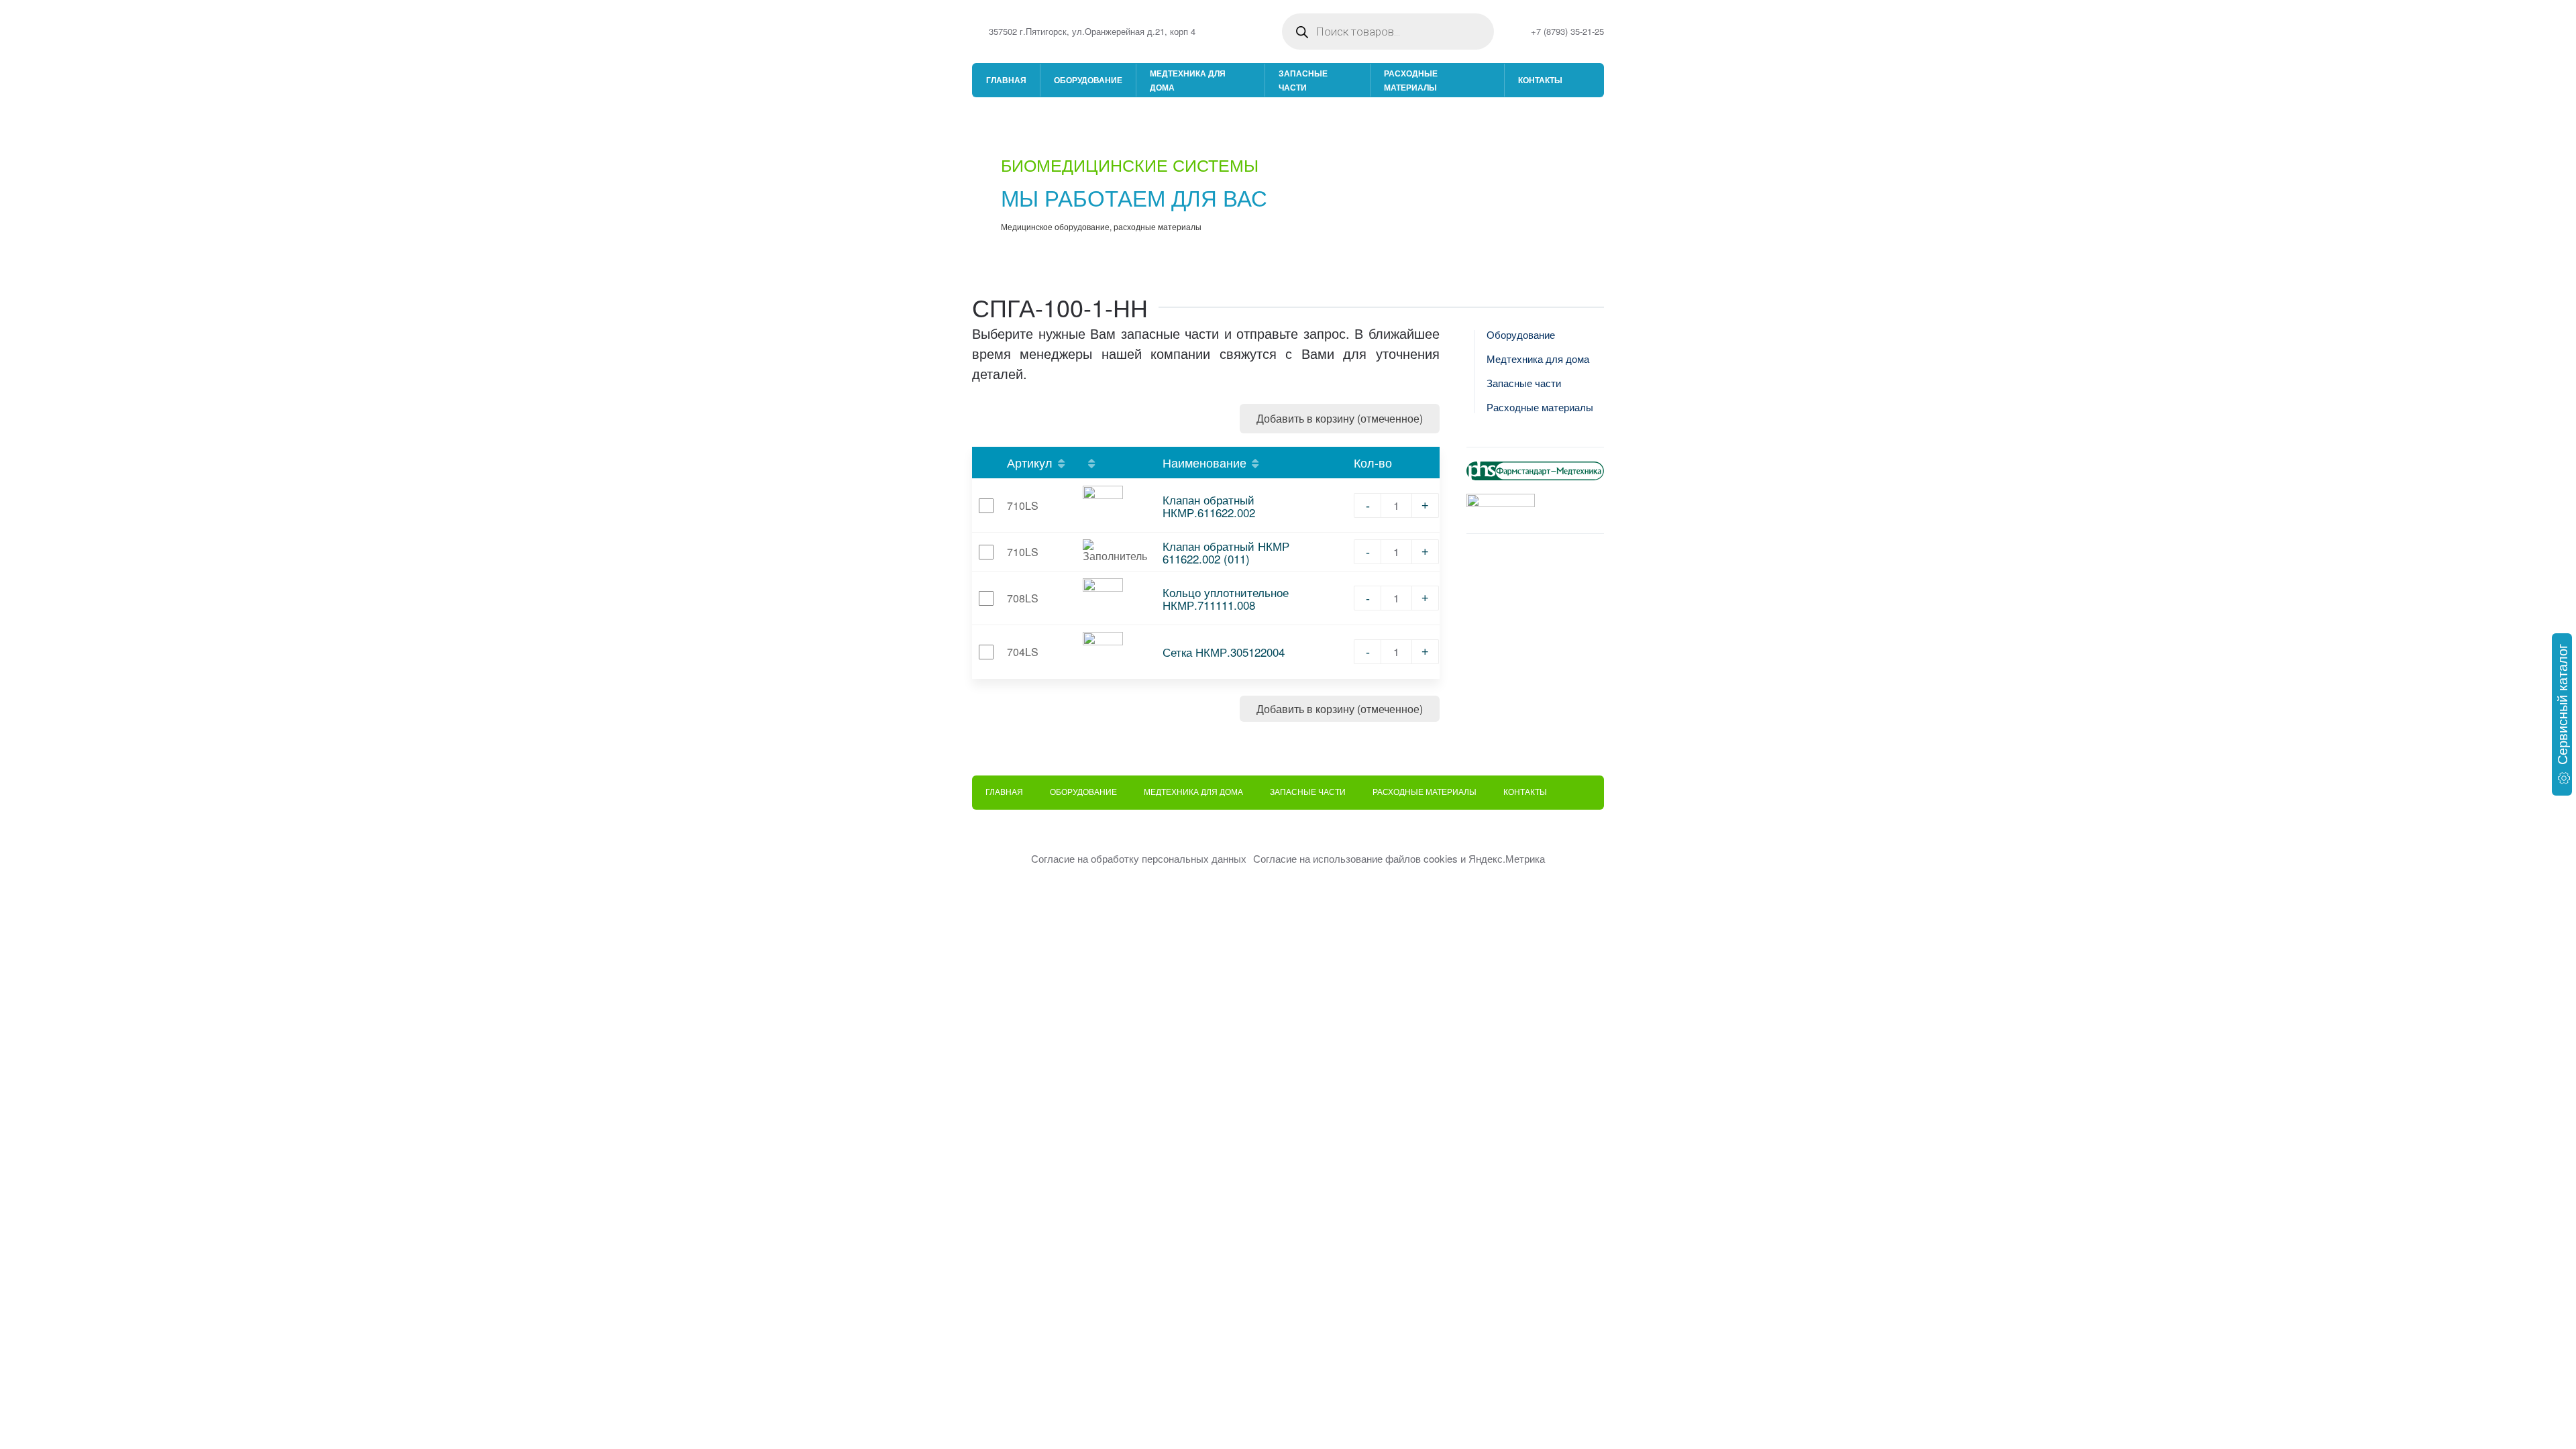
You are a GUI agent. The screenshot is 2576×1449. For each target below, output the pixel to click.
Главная (1006, 80)
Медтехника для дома (1188, 80)
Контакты (1540, 80)
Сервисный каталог (2562, 704)
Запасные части (1303, 80)
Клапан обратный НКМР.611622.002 (1209, 506)
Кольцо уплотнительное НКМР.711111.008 (1226, 598)
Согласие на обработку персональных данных (1139, 858)
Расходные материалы (1411, 80)
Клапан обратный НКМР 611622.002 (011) (1226, 552)
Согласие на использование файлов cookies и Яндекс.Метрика (1399, 858)
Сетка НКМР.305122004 (1224, 652)
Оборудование (1088, 80)
